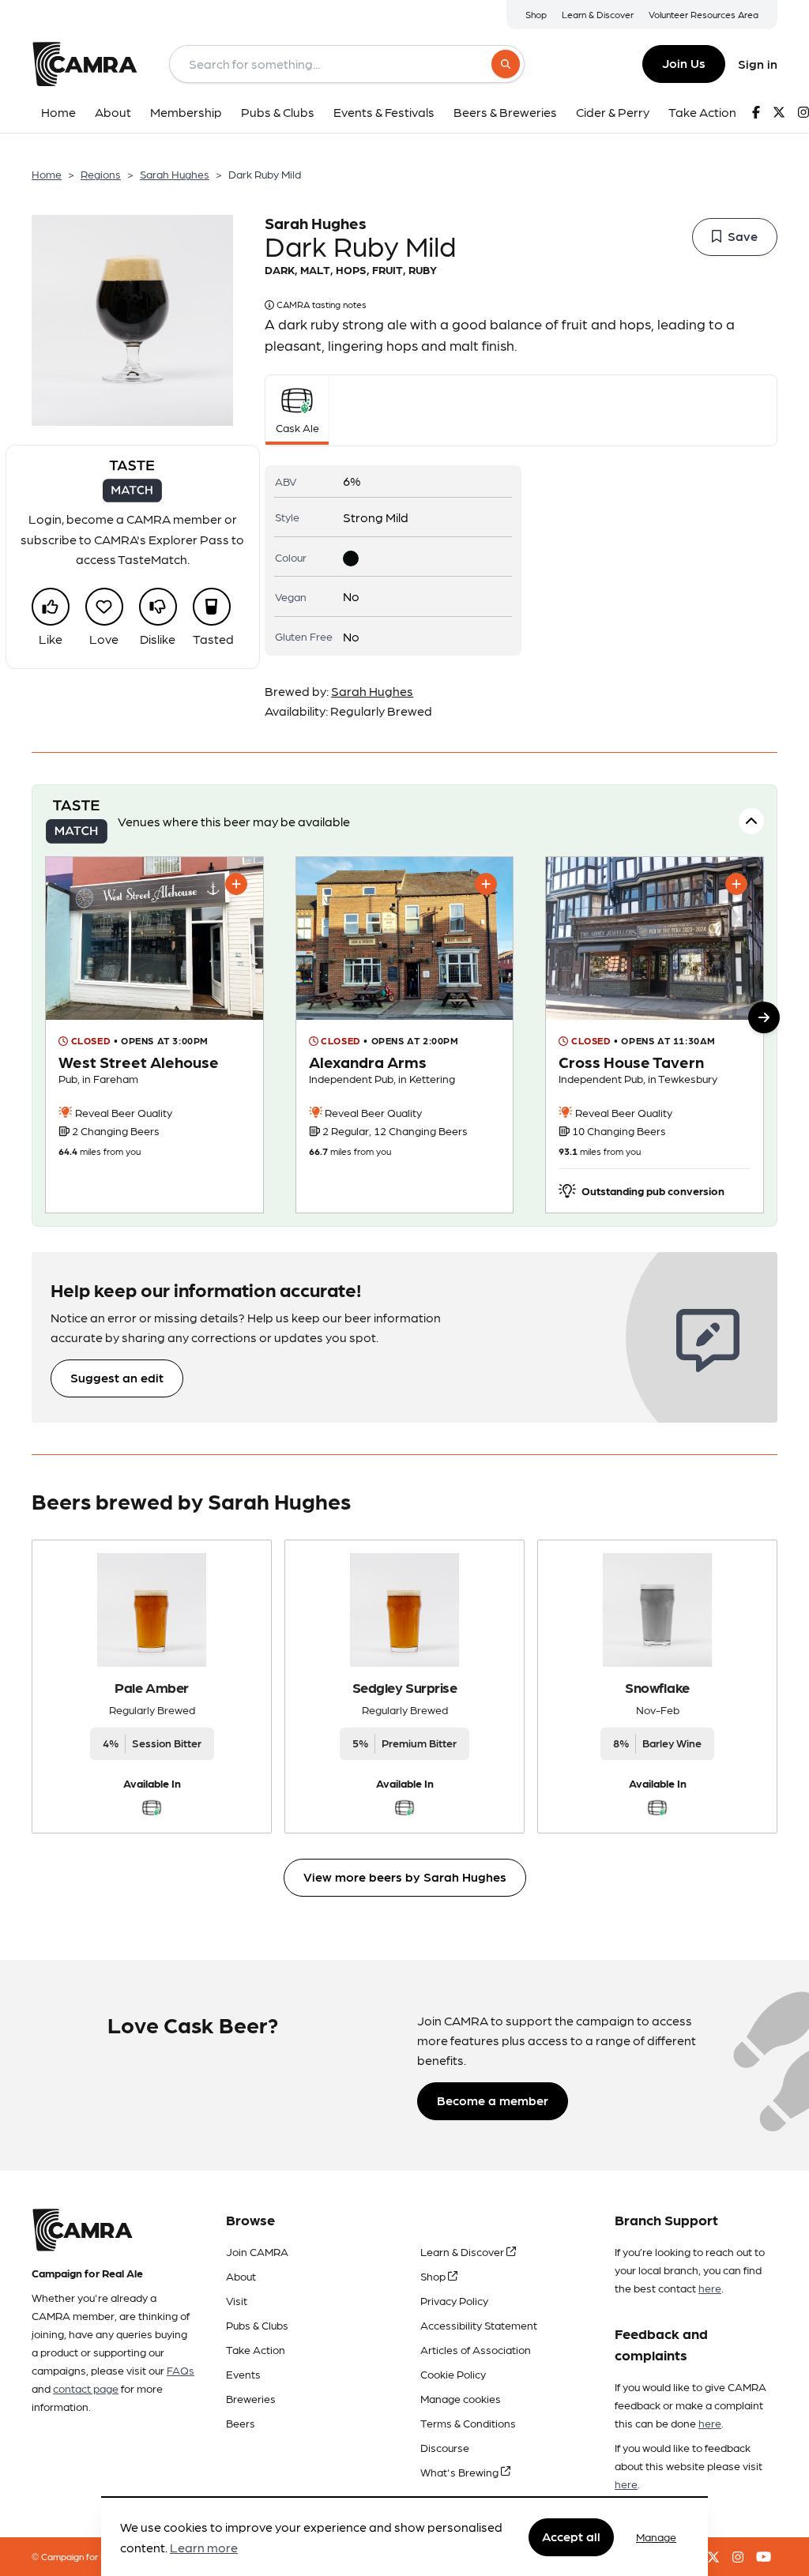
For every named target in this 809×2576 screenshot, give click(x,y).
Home (47, 174)
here (710, 2288)
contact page (86, 2388)
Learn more (204, 2547)
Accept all (571, 2536)
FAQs (181, 2370)
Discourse (445, 2447)
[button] (764, 1017)
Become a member (493, 2100)
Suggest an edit (117, 1377)
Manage (656, 2537)
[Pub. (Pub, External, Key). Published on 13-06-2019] (154, 1035)
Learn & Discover (598, 14)
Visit (237, 2300)
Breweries (251, 2398)
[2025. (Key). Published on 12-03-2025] (655, 1035)
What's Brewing (461, 2472)
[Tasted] (212, 607)
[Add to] (236, 884)
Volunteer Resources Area (704, 14)
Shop (536, 14)
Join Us (684, 63)
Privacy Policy (454, 2300)
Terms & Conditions (468, 2423)
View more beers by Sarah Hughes (405, 1877)
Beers (241, 2423)
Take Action (256, 2349)
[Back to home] (85, 64)
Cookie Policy (453, 2374)
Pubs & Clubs (257, 2325)
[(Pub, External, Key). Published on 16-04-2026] (405, 1035)
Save (743, 236)
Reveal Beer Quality (122, 1112)
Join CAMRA (257, 2251)
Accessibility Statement (479, 2325)
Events (243, 2374)
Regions (101, 174)
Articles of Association (476, 2349)
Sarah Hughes (175, 174)
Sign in (758, 64)
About (241, 2276)
